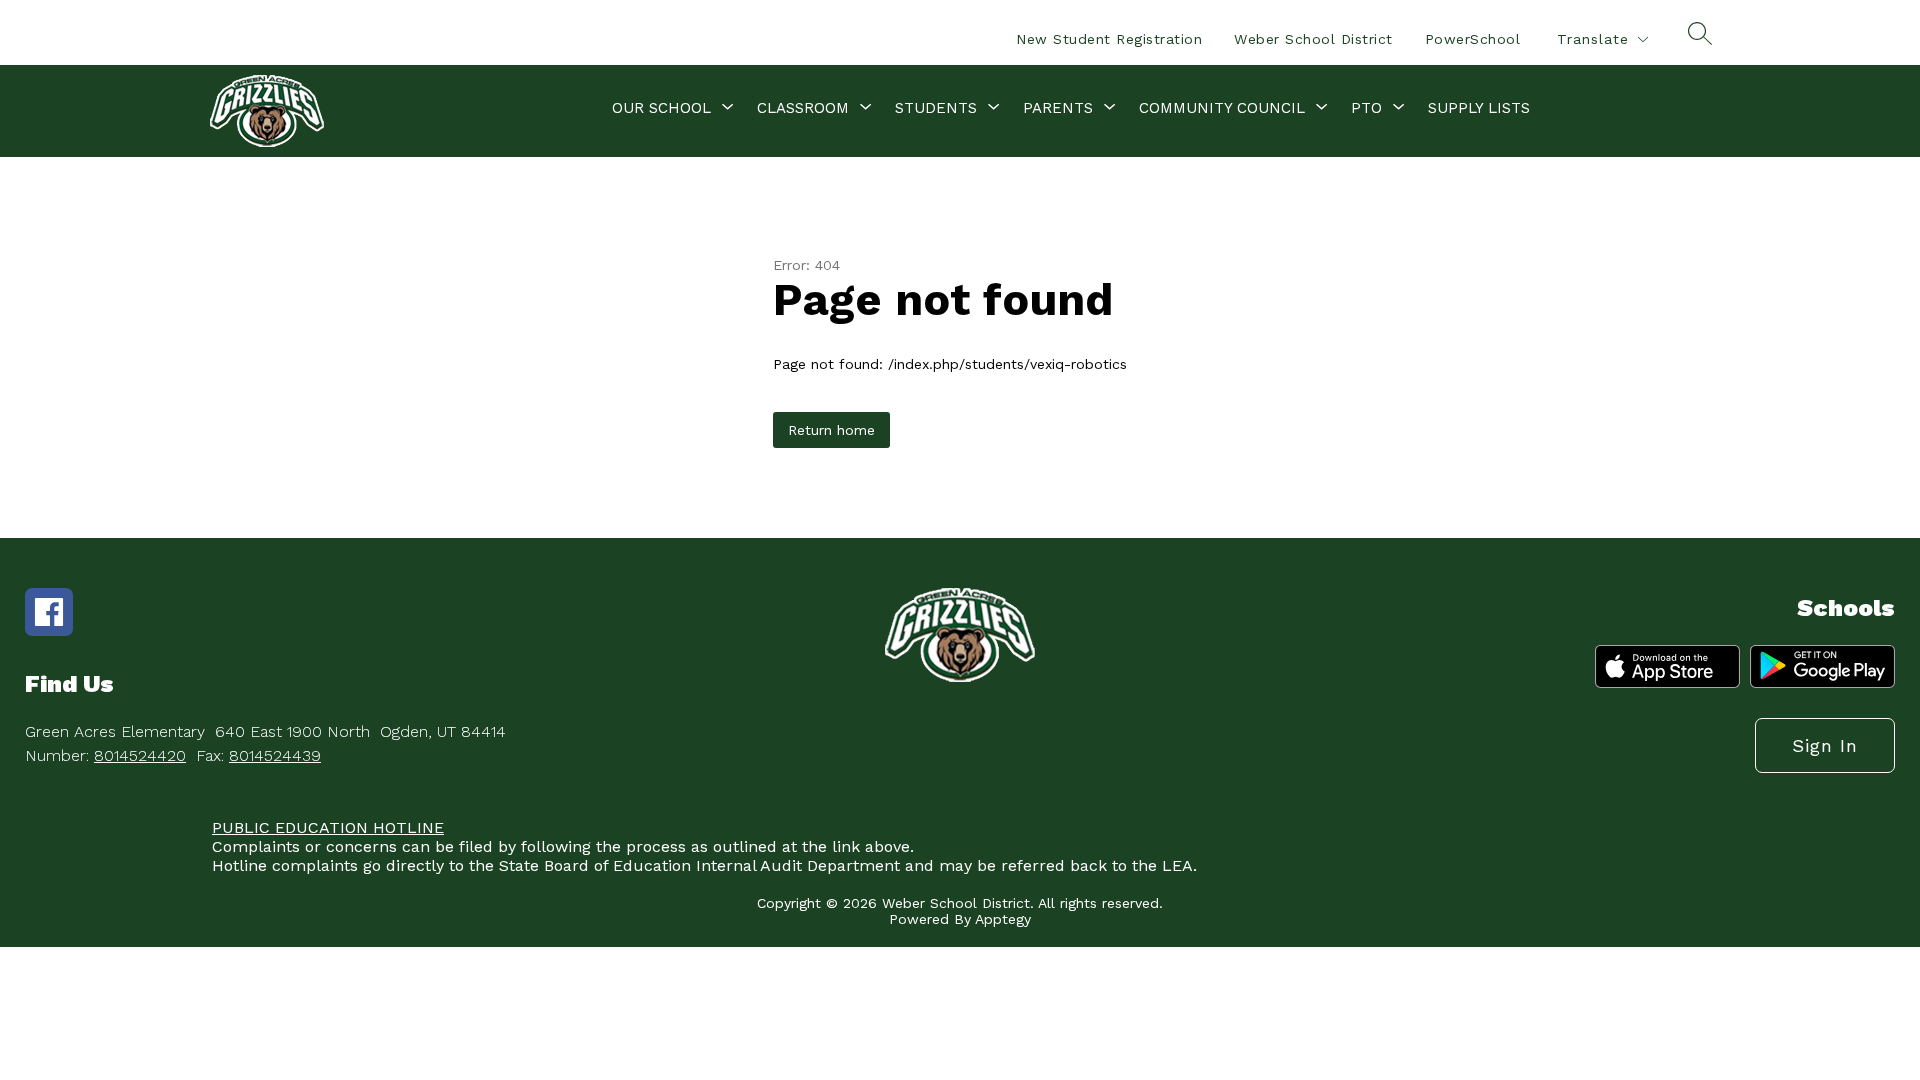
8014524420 (140, 755)
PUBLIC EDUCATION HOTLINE (328, 827)
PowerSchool (1473, 39)
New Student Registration (1109, 39)
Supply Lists (1479, 108)
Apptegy (1003, 919)
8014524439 (275, 755)
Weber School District (1313, 39)
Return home (831, 430)
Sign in (1825, 745)
